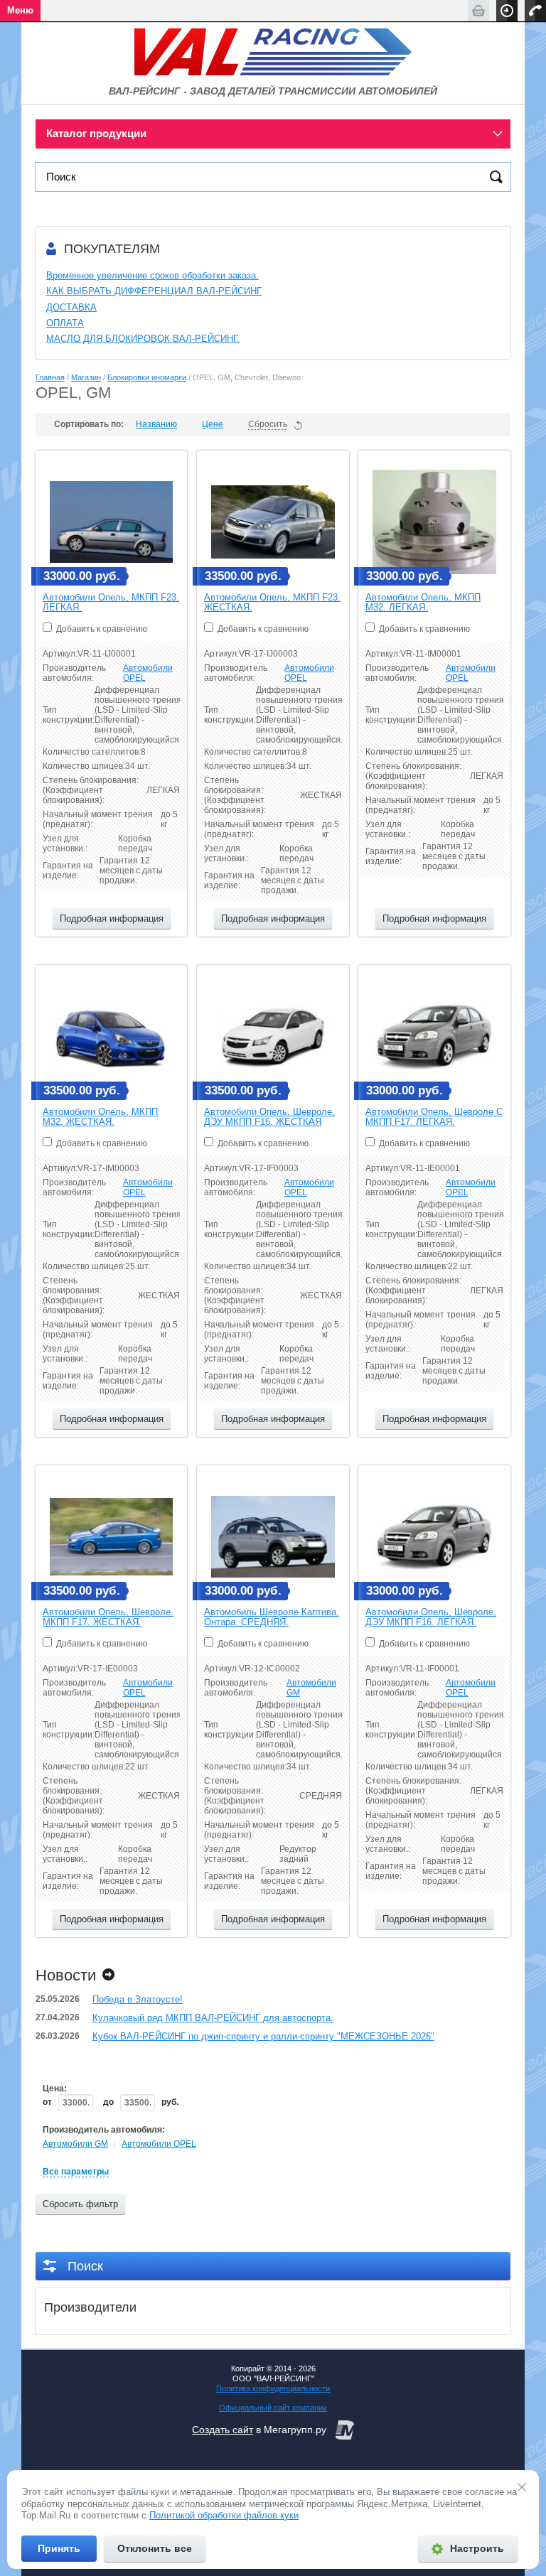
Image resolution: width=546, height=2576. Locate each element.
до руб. (141, 2102)
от (48, 2102)
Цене (213, 424)
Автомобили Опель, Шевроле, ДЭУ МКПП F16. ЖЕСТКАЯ (269, 1117)
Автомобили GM (75, 2144)
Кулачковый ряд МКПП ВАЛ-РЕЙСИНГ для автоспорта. (213, 2018)
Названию (156, 424)
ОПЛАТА (65, 323)
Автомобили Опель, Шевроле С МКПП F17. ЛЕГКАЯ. (434, 1117)
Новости (66, 1975)
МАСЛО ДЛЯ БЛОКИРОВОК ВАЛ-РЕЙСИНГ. (143, 339)
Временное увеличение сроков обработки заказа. (152, 275)
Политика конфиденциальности (273, 2388)
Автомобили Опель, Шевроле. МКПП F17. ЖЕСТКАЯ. (108, 1617)
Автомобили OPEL (159, 2144)
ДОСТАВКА (71, 307)
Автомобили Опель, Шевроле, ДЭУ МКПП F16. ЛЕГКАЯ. (431, 1617)
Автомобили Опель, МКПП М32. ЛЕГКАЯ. (423, 602)
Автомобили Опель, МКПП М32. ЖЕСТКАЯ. (100, 1117)
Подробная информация (112, 918)
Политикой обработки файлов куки (224, 2515)
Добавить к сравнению (101, 629)
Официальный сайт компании (273, 2408)
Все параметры (76, 2172)
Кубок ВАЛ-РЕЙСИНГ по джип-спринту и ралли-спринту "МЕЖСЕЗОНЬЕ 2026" (263, 2036)
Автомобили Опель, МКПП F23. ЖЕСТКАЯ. (272, 602)
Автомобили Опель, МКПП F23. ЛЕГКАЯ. (111, 602)
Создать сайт (223, 2430)
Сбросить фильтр (80, 2204)
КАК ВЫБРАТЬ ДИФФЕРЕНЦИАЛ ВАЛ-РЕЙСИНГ (154, 291)
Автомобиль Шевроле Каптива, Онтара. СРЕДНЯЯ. (272, 1617)
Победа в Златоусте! (138, 1999)
